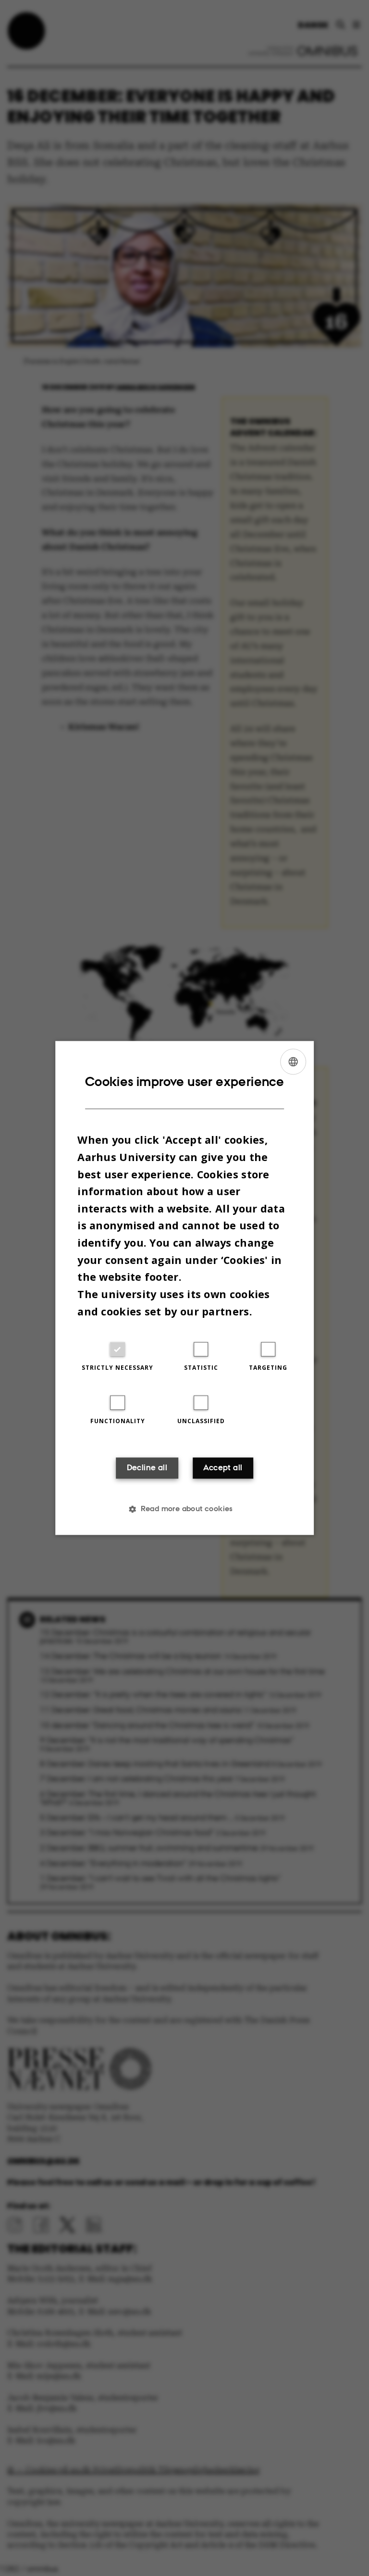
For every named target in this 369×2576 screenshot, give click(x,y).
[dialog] (184, 1288)
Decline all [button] (147, 1468)
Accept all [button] (223, 1468)
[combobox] (293, 1061)
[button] (184, 1509)
